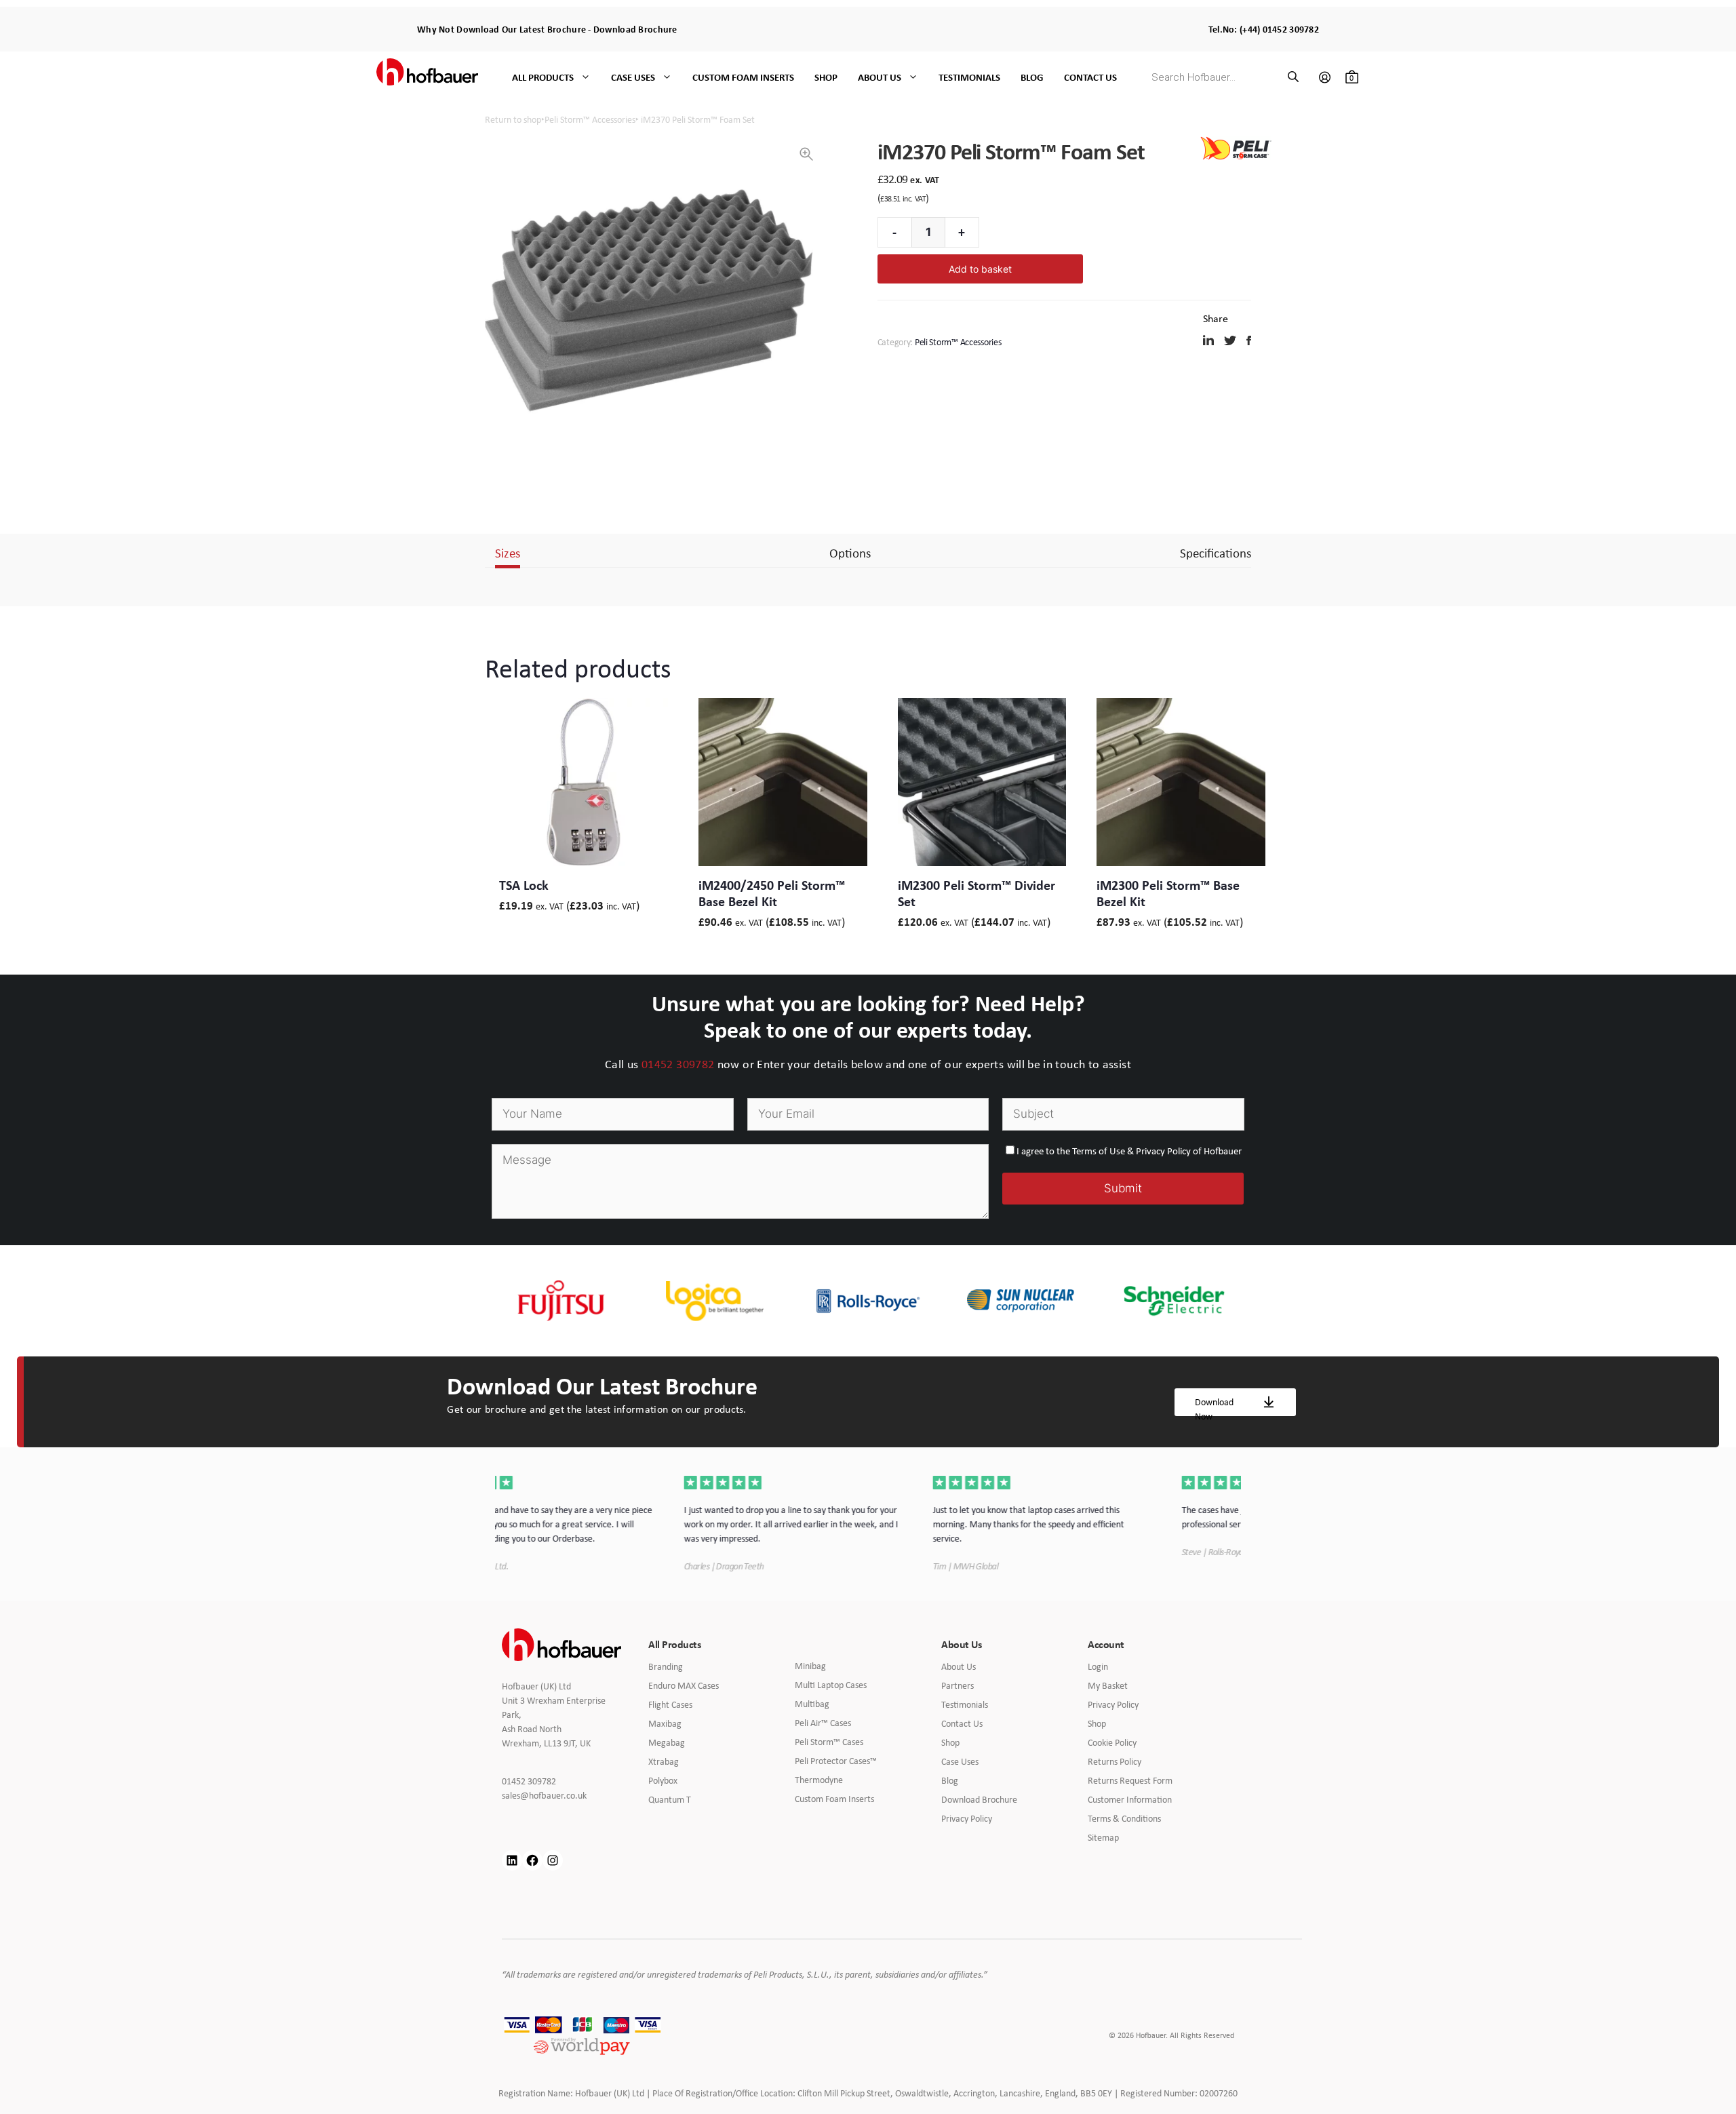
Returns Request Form (1130, 1780)
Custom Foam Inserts (743, 77)
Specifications (1216, 553)
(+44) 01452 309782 (1279, 29)
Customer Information (1130, 1799)
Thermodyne (819, 1780)
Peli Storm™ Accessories (590, 119)
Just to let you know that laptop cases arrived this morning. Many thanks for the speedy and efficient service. (853, 1524)
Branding (666, 1666)
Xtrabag (664, 1761)
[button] (806, 154)
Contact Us (1090, 77)
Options (850, 553)
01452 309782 (678, 1064)
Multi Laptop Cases (831, 1685)
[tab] (508, 553)
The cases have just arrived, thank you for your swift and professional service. (1112, 1517)
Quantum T (670, 1799)
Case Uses (633, 77)
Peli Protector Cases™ (836, 1761)
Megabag (667, 1742)
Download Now (1214, 1406)
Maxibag (665, 1723)
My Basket (1108, 1685)
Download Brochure (635, 29)
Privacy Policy (967, 1818)
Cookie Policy (1112, 1742)
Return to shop (513, 119)
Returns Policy (1114, 1761)
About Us (880, 77)
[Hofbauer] (427, 77)
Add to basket (980, 269)
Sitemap (1103, 1837)
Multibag (812, 1704)
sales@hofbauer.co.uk (554, 1796)
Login (1098, 1666)
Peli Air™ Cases (823, 1723)
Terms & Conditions (1124, 1818)
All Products (543, 77)
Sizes (508, 553)
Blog (1032, 77)
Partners (958, 1685)
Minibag (810, 1666)
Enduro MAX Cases (684, 1685)
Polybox (663, 1780)
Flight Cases (670, 1704)
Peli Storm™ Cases (829, 1742)
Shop (826, 77)
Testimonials (969, 77)
